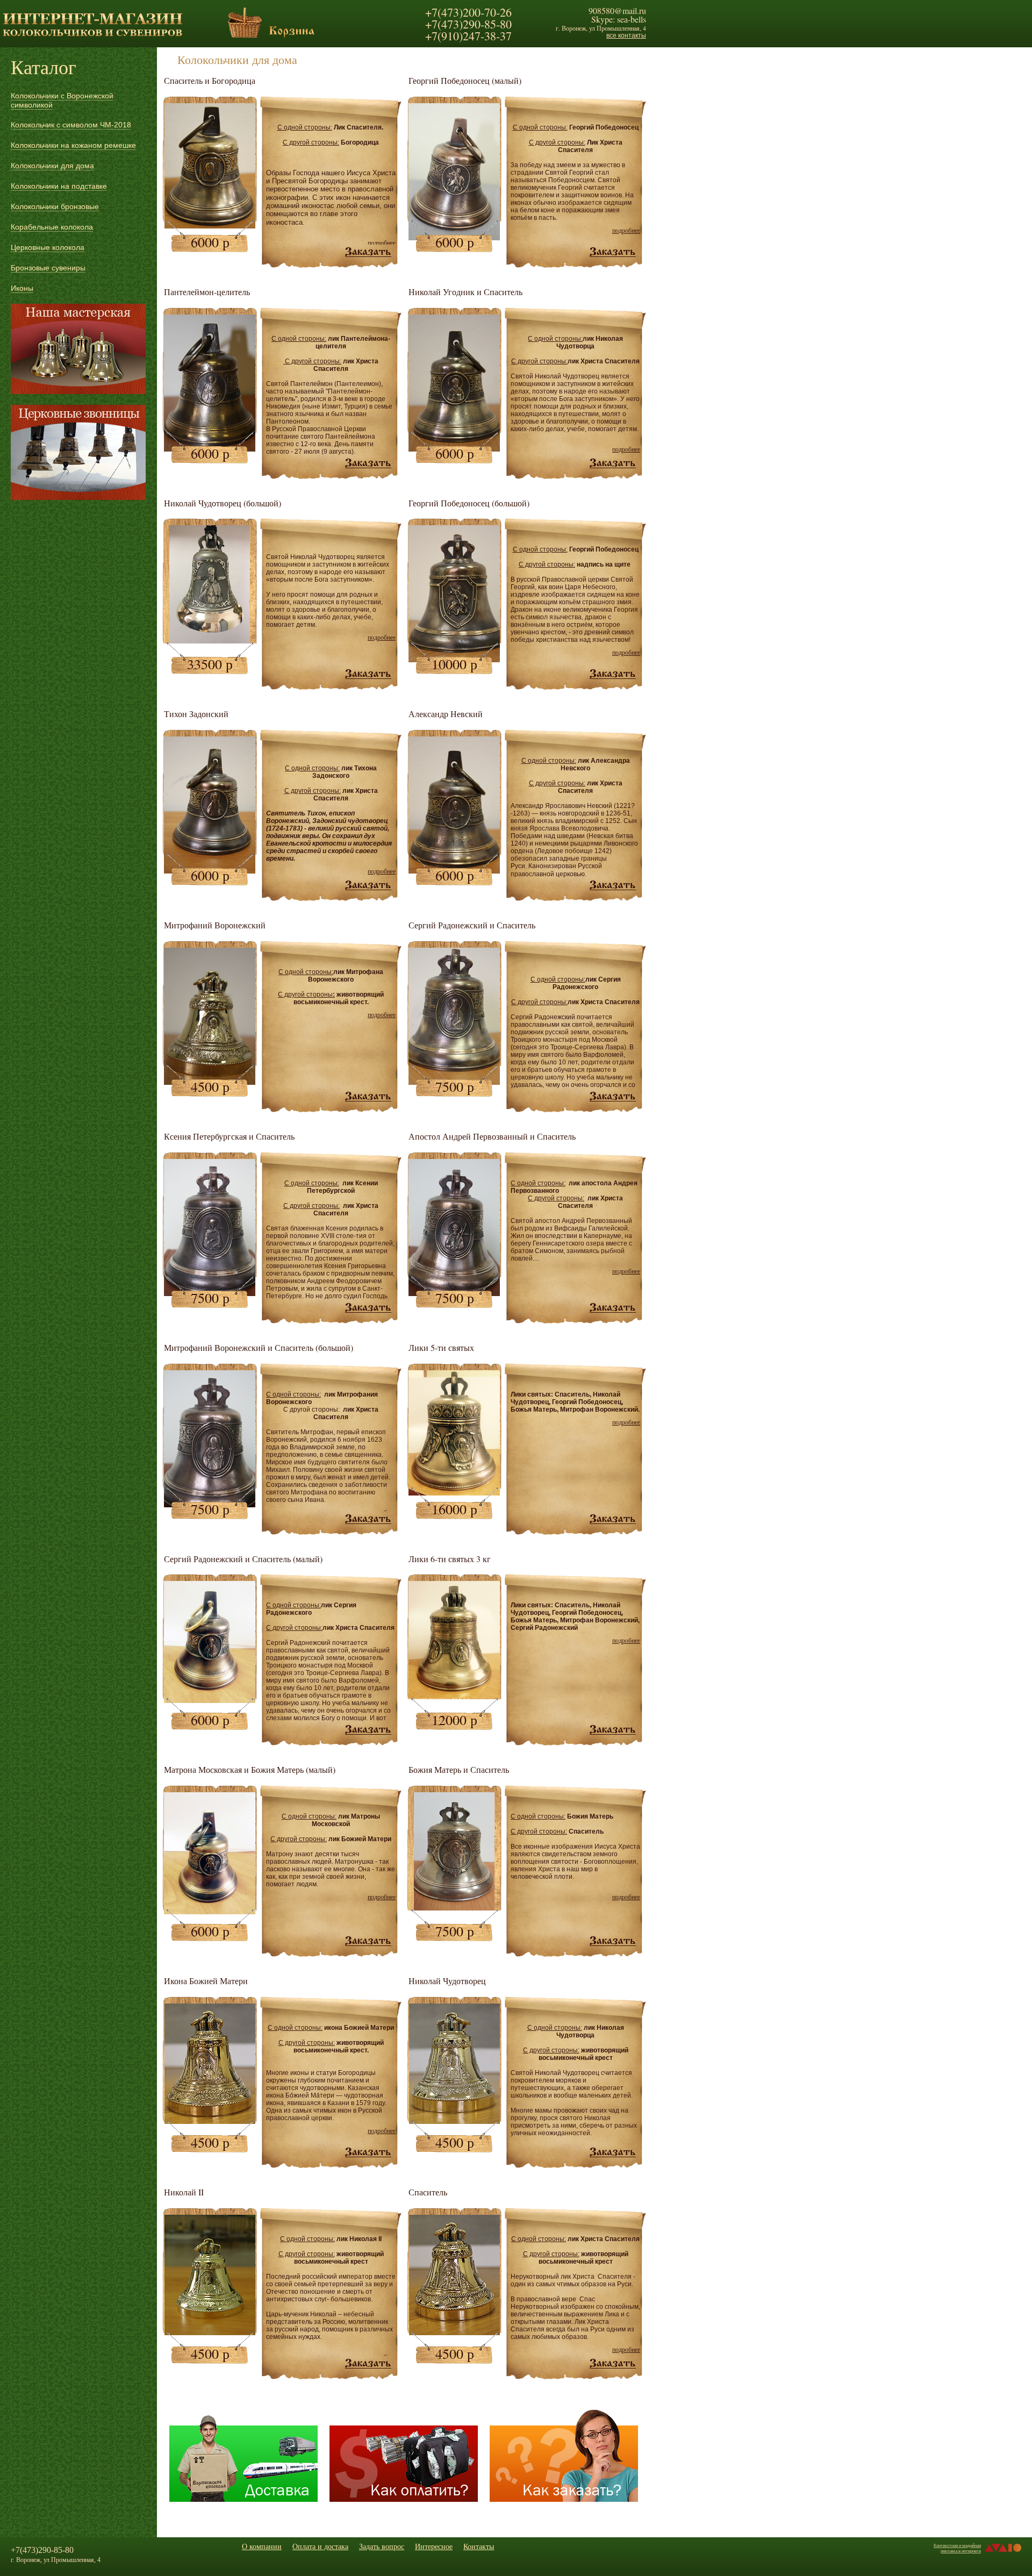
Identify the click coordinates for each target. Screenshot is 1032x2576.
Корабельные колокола (52, 227)
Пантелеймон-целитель (207, 292)
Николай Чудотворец (447, 1981)
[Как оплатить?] (404, 2500)
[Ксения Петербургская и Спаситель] (368, 1308)
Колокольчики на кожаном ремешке (73, 145)
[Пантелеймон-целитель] (368, 463)
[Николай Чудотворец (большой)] (210, 641)
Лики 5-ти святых (441, 1347)
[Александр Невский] (613, 885)
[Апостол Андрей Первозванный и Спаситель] (613, 1308)
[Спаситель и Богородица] (368, 252)
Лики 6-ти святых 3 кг (450, 1559)
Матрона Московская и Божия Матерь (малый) (250, 1769)
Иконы (22, 288)
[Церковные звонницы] (78, 452)
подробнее (382, 242)
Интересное (434, 2546)
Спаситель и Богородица (210, 80)
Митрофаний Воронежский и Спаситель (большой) (259, 1347)
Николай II (184, 2192)
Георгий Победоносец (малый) (465, 80)
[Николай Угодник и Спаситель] (613, 463)
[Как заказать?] (564, 2500)
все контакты (626, 35)
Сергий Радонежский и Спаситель (472, 925)
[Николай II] (368, 2364)
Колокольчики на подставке (59, 186)
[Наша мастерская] (78, 349)
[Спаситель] (613, 2364)
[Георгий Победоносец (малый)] (613, 252)
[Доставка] (243, 2500)
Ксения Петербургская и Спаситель (229, 1136)
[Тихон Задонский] (368, 885)
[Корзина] (245, 35)
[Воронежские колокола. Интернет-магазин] (92, 38)
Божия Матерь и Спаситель (459, 1769)
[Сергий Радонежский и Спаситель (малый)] (368, 1730)
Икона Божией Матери (206, 1981)
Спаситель (428, 2192)
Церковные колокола (48, 247)
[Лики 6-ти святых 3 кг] (454, 1696)
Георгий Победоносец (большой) (469, 503)
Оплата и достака (320, 2546)
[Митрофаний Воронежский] (368, 1097)
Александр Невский (446, 714)
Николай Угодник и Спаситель (465, 292)
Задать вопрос (382, 2546)
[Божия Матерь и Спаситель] (454, 1908)
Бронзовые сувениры (48, 268)
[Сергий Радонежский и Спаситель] (613, 1097)
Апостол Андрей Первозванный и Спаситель (492, 1136)
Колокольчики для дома (52, 166)
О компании (262, 2546)
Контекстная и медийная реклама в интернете (957, 2548)
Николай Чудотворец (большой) (223, 503)
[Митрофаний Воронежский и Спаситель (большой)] (368, 1519)
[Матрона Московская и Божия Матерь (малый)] (368, 1941)
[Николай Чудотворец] (613, 2152)
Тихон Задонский (196, 714)
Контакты (479, 2546)
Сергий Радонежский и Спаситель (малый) (243, 1559)
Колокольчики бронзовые (55, 206)
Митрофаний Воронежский (215, 925)
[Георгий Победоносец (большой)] (613, 674)
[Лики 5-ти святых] (613, 1519)
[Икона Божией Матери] (368, 2152)
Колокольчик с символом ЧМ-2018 (71, 125)
